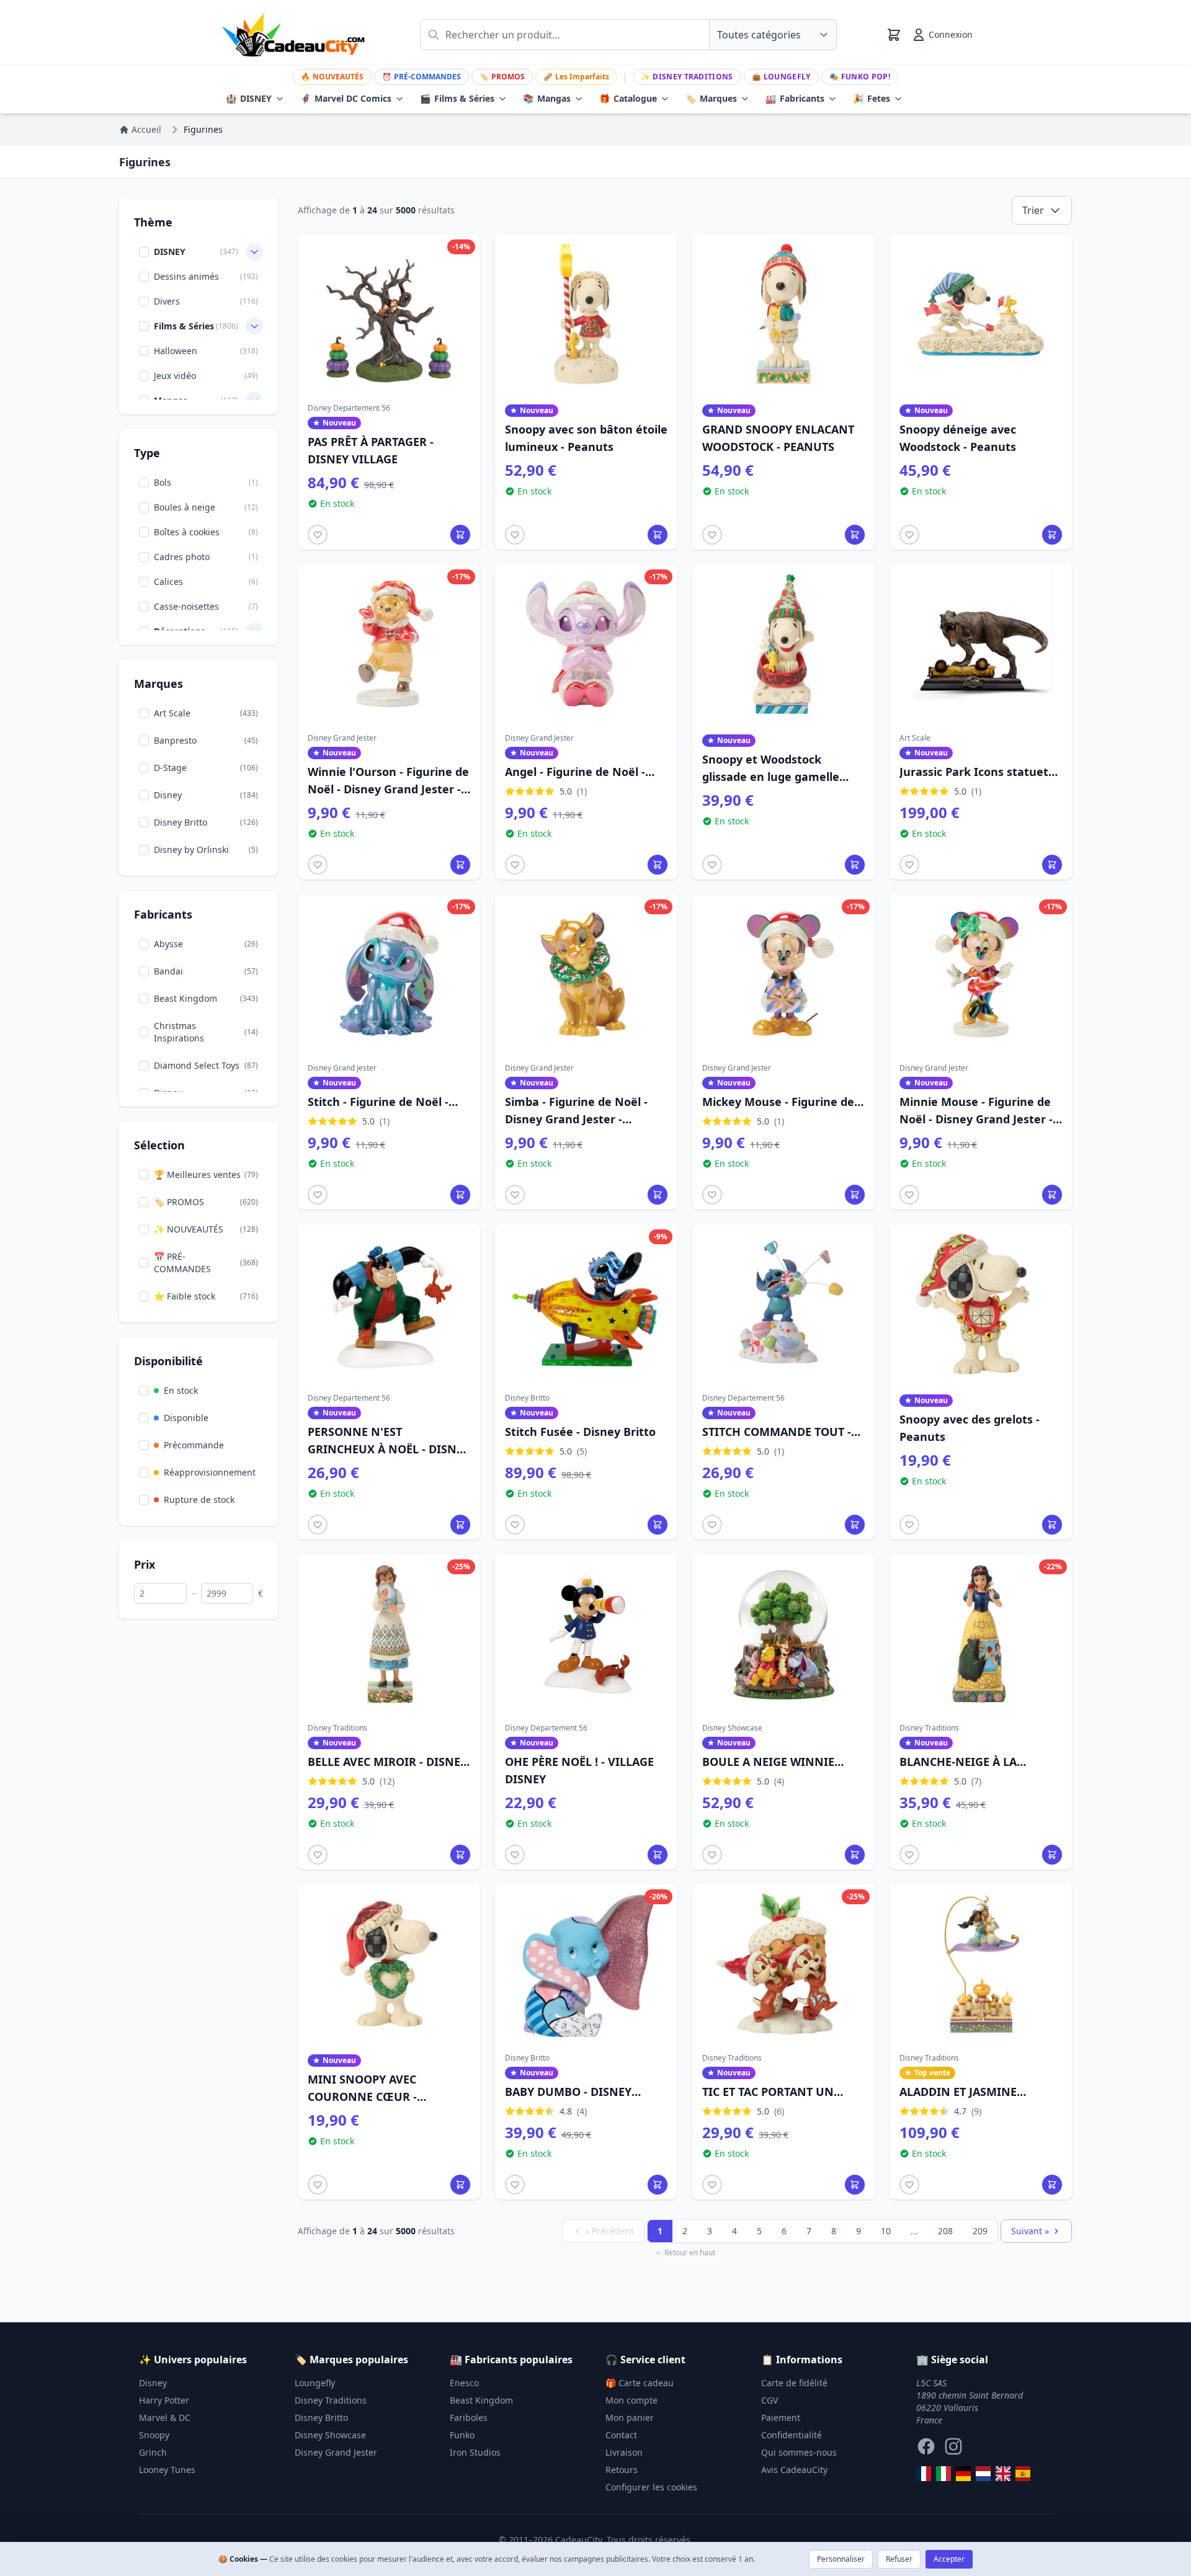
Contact (621, 2435)
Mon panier (630, 2418)
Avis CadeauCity (794, 2470)
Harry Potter (164, 2400)
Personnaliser (841, 2559)
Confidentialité (792, 2435)
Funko (462, 2435)
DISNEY (249, 98)
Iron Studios (475, 2452)
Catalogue (628, 98)
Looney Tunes (167, 2470)
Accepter (949, 2559)
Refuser (899, 2559)
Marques (711, 98)
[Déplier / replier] (254, 252)
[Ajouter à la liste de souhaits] (318, 535)
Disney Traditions (687, 77)
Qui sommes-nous (799, 2452)
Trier (1033, 210)
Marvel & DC (165, 2418)
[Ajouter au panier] (460, 535)
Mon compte (631, 2400)
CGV (769, 2400)
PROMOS (502, 77)
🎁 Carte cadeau (640, 2383)
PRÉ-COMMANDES (422, 77)
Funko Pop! (860, 77)
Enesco (464, 2383)
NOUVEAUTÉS (332, 77)
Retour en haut (690, 2253)
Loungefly (781, 77)
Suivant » (1030, 2231)
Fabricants (795, 98)
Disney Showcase (330, 2435)
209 (980, 2231)
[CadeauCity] (924, 2474)
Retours (622, 2470)
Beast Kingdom (481, 2400)
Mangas (547, 98)
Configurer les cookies (651, 2487)
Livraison (624, 2452)
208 (945, 2231)
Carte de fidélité (794, 2383)
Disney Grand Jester (336, 2452)
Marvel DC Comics (346, 98)
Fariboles (469, 2418)
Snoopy (154, 2435)
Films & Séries (457, 98)
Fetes (872, 98)
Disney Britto (321, 2418)
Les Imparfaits (576, 77)
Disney (153, 2383)
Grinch (153, 2452)
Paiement (781, 2418)
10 (886, 2231)
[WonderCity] (963, 2474)
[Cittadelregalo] (943, 2474)
